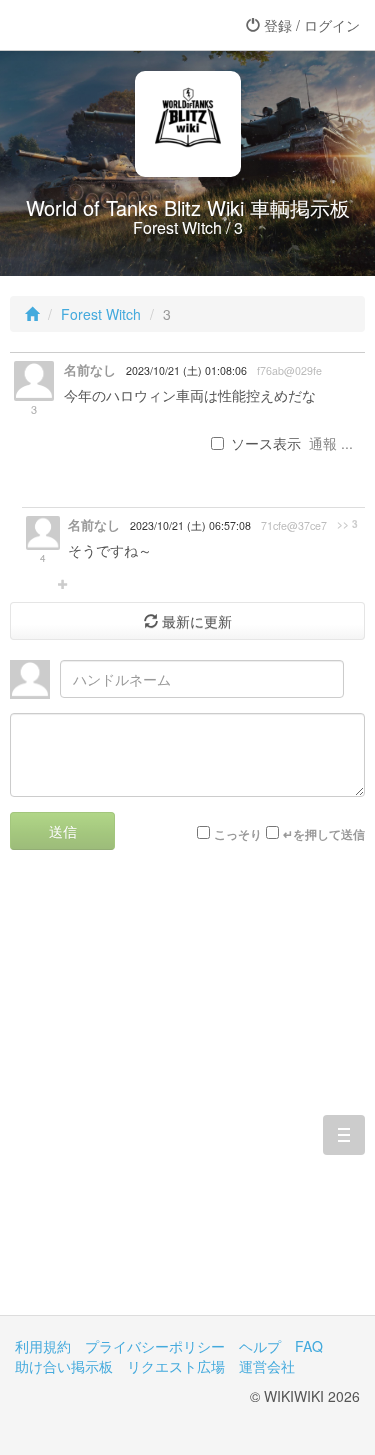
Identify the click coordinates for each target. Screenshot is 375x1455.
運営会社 (267, 1366)
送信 (63, 831)
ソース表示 (266, 443)
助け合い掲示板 (64, 1366)
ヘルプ (260, 1346)
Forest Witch (101, 314)
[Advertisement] (187, 1097)
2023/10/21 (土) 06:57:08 (190, 525)
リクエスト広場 (176, 1366)
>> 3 (347, 524)
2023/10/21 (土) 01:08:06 (186, 370)
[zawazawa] (95, 25)
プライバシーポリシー (155, 1346)
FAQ (309, 1346)
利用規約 (43, 1346)
